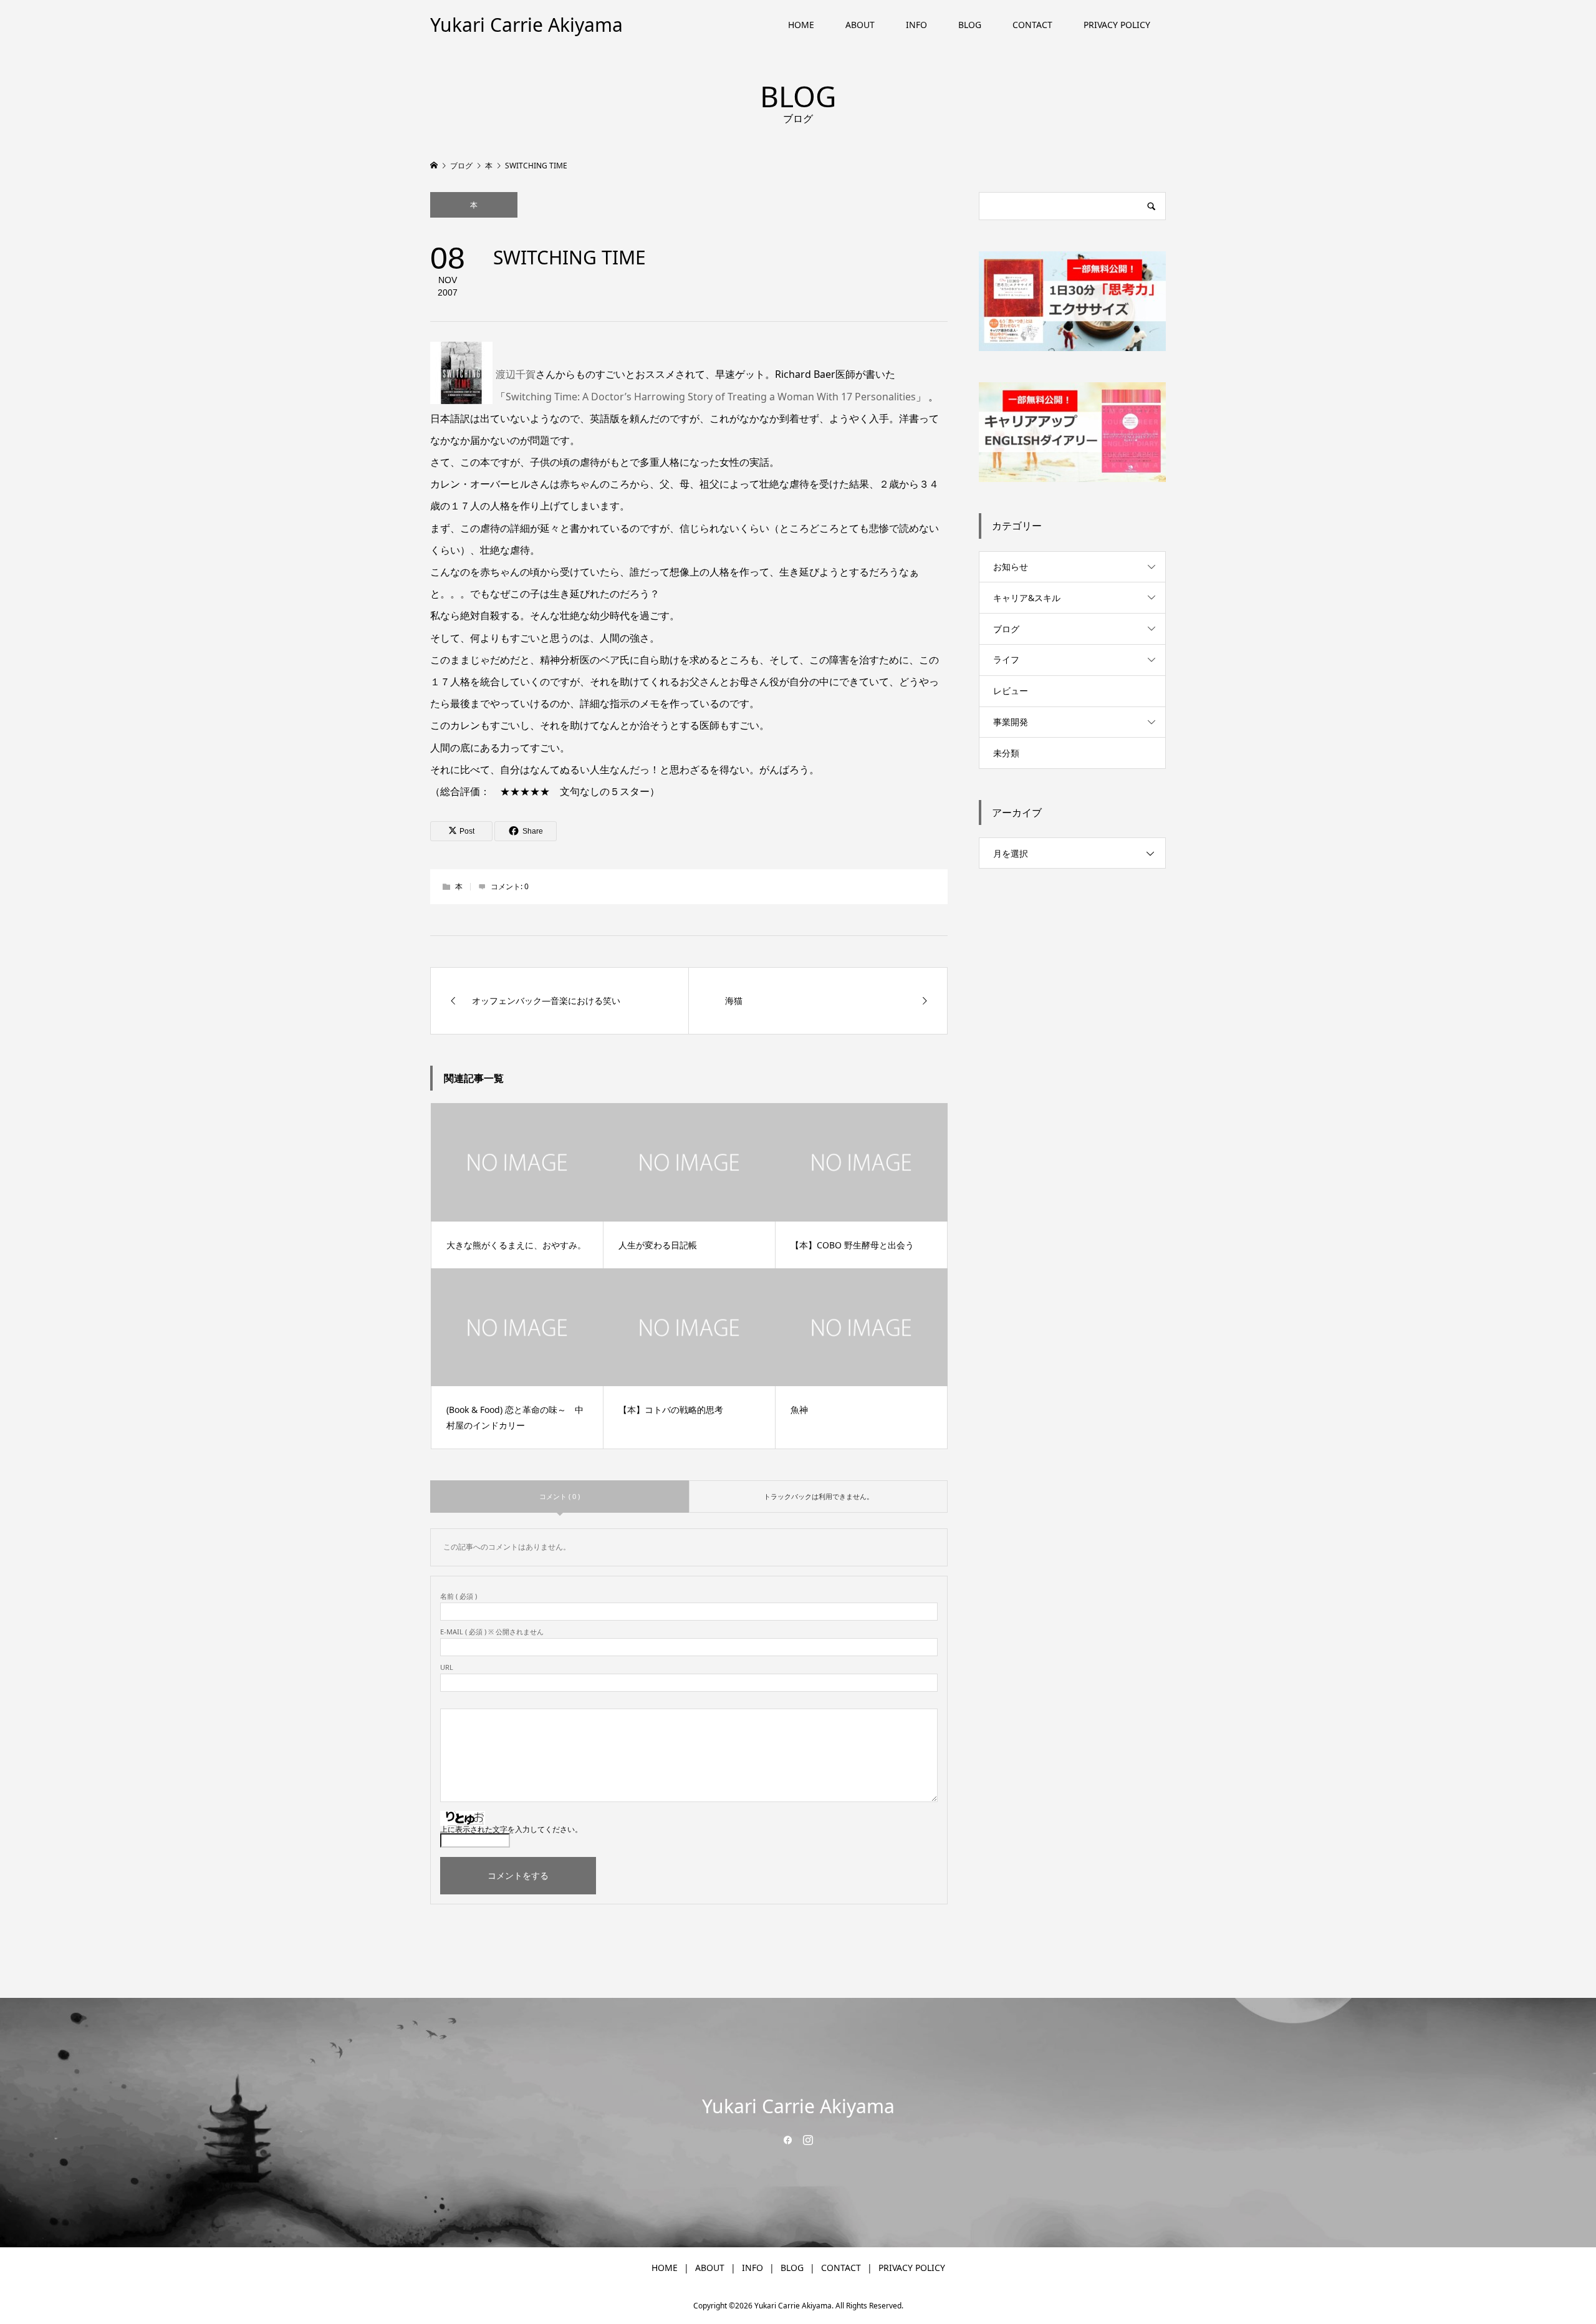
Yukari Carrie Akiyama (526, 25)
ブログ (1006, 629)
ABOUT (860, 25)
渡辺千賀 (516, 374)
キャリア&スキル (1027, 598)
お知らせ (1011, 567)
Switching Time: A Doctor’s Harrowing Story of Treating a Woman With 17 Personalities (711, 397)
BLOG (970, 25)
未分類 (1006, 753)
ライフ (1006, 659)
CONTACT (1032, 25)
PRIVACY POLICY (1117, 25)
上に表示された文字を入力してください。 (511, 1829)
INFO (916, 25)
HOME (801, 25)
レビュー (1011, 691)
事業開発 (1011, 722)
